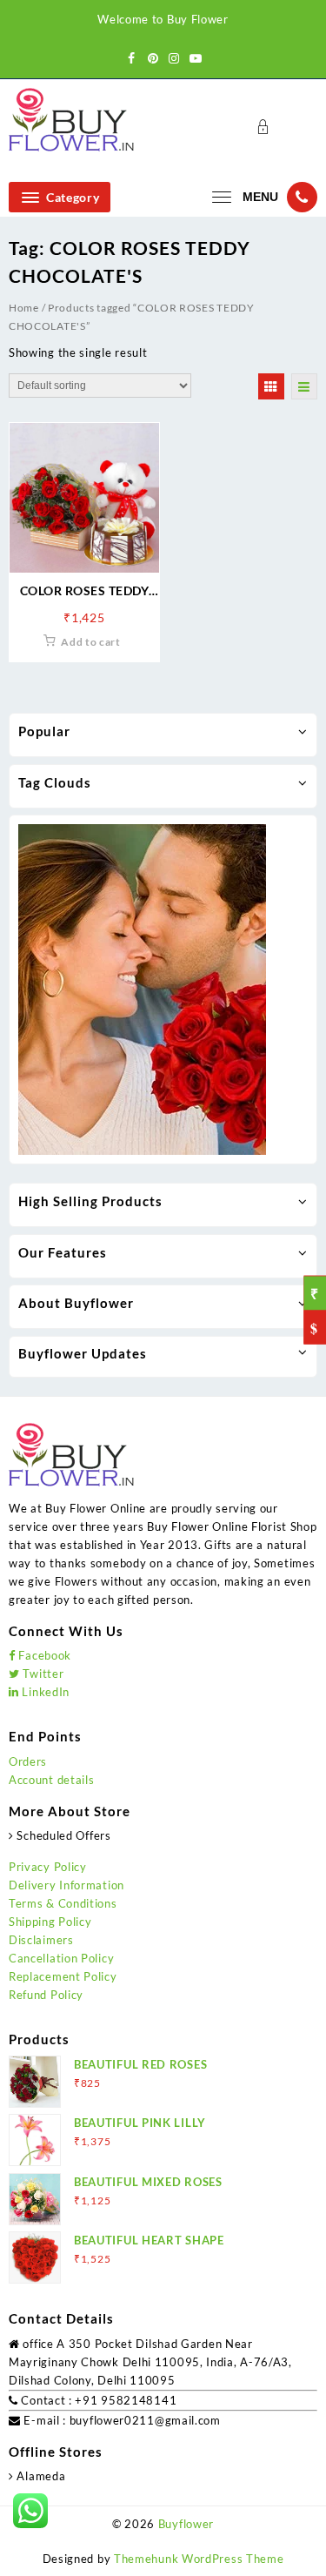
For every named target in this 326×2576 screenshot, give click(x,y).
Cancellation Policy (61, 1958)
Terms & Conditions (63, 1903)
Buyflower (186, 2524)
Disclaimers (41, 1940)
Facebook (43, 1655)
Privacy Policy (48, 1867)
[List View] (304, 386)
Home (24, 308)
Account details (52, 1780)
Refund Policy (46, 1995)
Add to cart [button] (91, 642)
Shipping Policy (50, 1922)
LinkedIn (44, 1692)
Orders (28, 1761)
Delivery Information (67, 1885)
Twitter (42, 1674)
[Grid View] (271, 386)
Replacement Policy (63, 1976)
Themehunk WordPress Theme (199, 2559)
